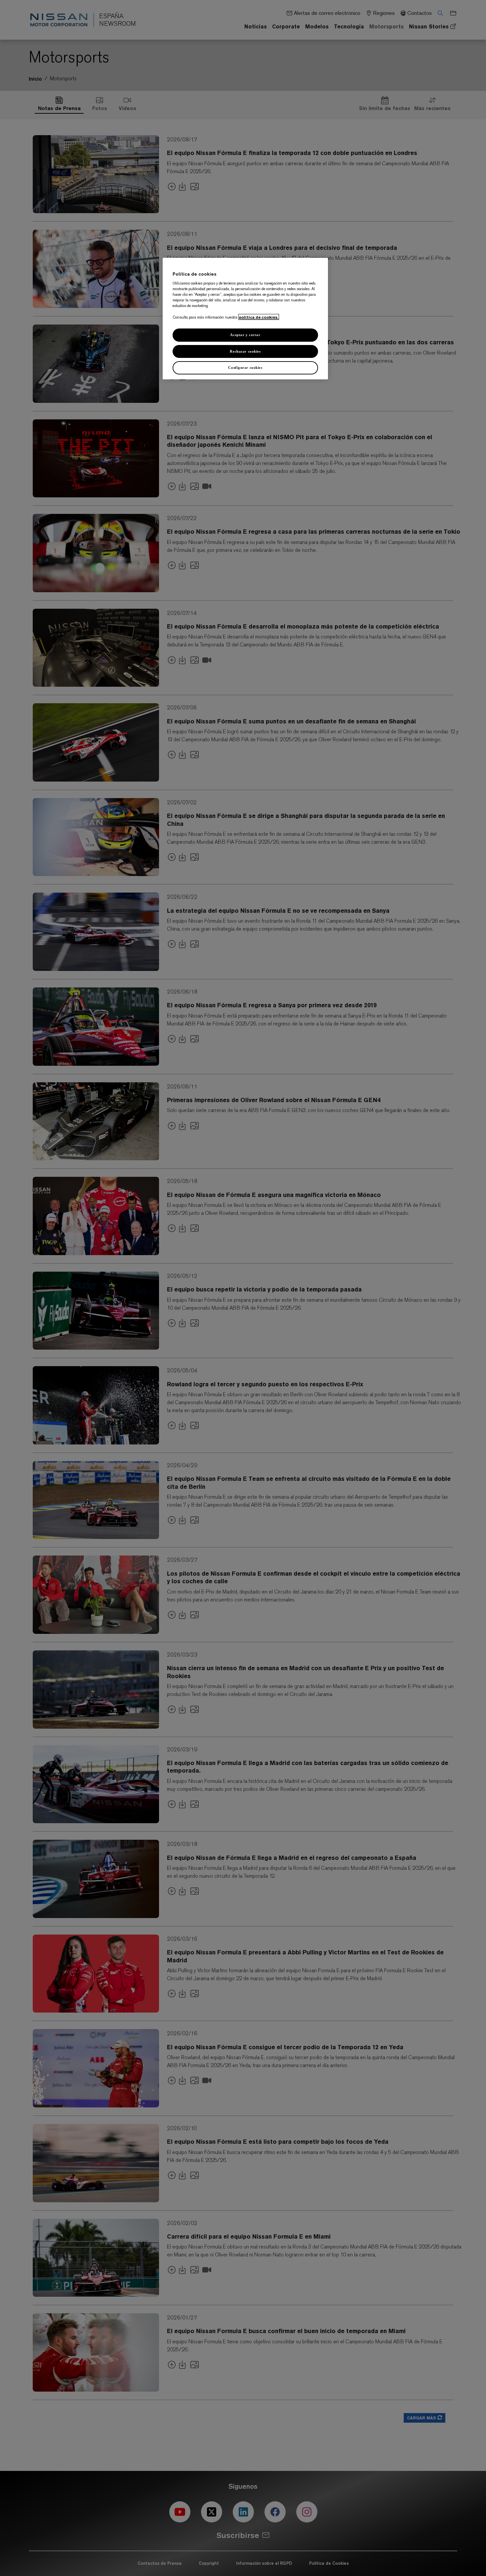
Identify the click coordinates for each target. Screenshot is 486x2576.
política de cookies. (259, 317)
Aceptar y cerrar (245, 335)
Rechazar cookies (245, 351)
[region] (245, 319)
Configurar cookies (245, 367)
